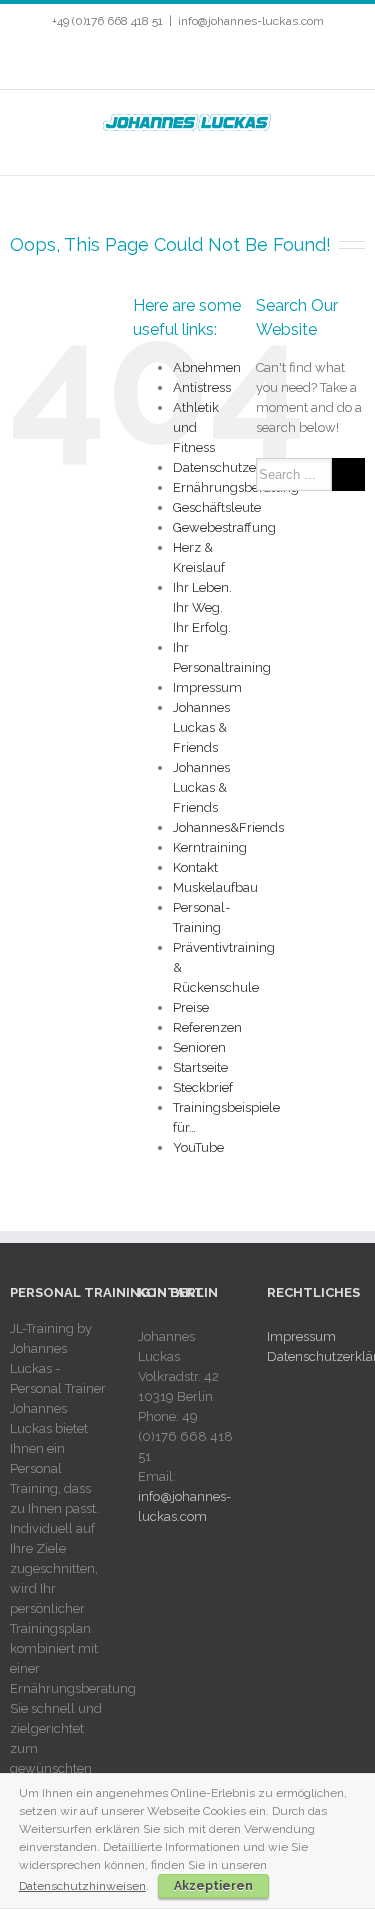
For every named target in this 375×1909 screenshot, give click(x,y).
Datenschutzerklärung (240, 467)
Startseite (200, 1067)
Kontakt (195, 867)
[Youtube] (178, 61)
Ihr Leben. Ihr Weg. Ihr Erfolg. (202, 607)
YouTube (198, 1147)
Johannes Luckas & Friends (201, 727)
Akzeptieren (213, 1886)
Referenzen (207, 1027)
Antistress (202, 387)
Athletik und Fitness (196, 427)
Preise (191, 1007)
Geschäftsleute (217, 507)
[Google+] (242, 61)
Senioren (199, 1047)
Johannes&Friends (228, 827)
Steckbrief (203, 1087)
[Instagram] (210, 61)
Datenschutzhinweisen (82, 1886)
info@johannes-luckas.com (251, 21)
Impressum (207, 687)
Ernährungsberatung (236, 487)
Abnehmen (207, 367)
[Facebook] (114, 61)
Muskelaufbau (215, 887)
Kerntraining (210, 847)
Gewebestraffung (224, 527)
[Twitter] (146, 61)
